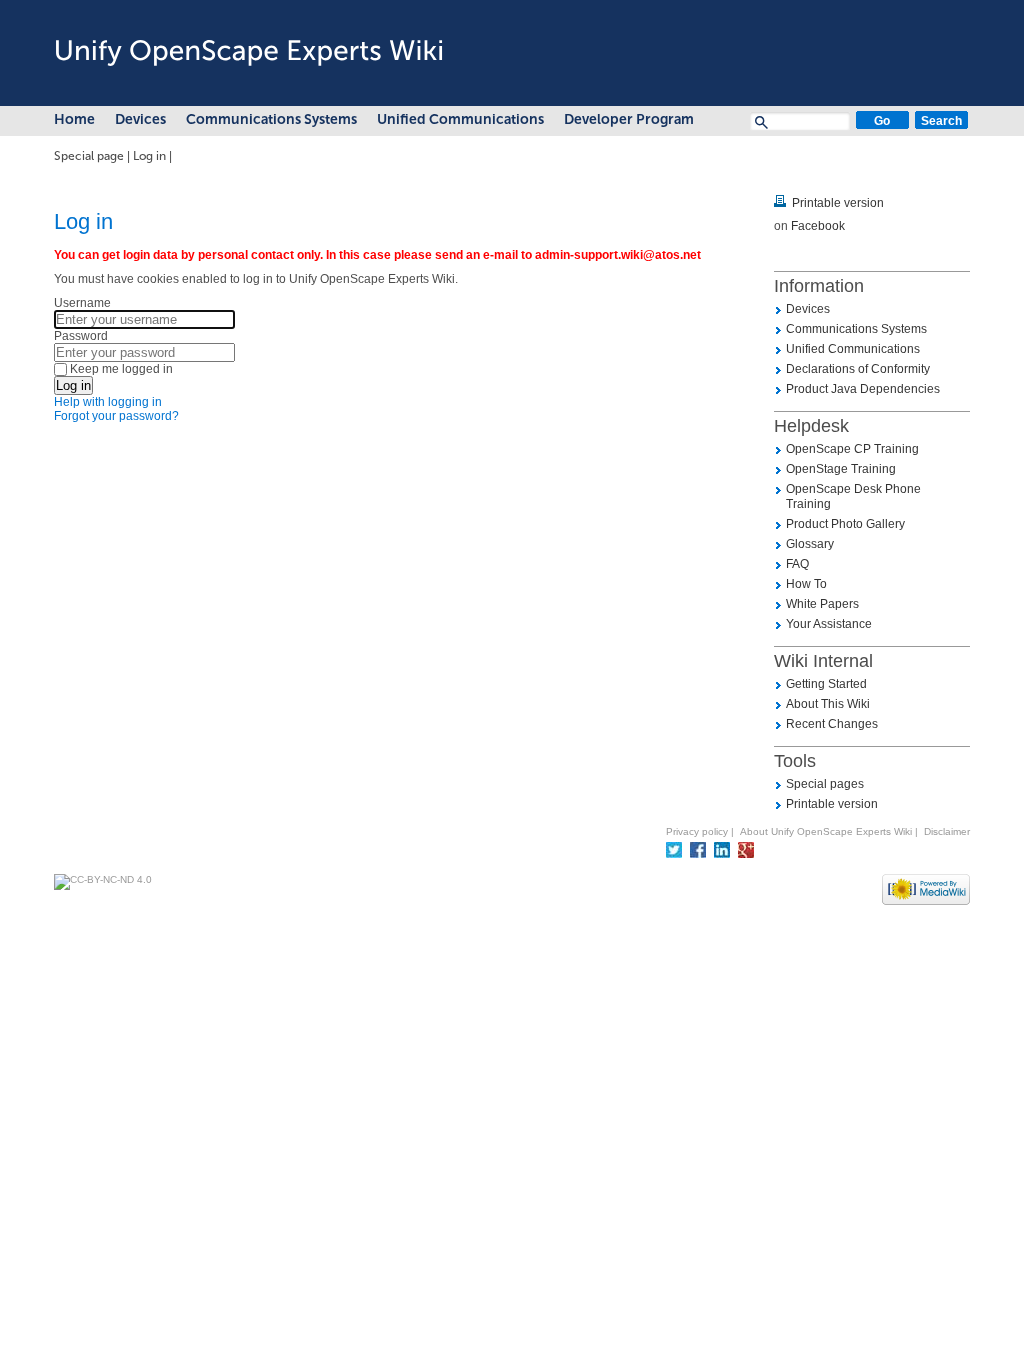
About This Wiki (828, 704)
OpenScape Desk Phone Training (853, 496)
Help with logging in (108, 402)
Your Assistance (829, 624)
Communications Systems (271, 119)
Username (82, 303)
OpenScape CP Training (852, 449)
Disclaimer (947, 831)
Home (74, 119)
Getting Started (826, 684)
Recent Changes (832, 724)
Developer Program (629, 119)
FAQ (797, 564)
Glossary (810, 544)
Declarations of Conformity (858, 369)
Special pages (825, 784)
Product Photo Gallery (845, 524)
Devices (140, 119)
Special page (89, 156)
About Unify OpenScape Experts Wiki (826, 831)
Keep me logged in (121, 369)
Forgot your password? (116, 416)
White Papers (822, 604)
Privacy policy (697, 831)
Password (81, 336)
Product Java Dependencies (863, 389)
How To (806, 584)
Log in (149, 156)
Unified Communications (460, 119)
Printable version (838, 203)
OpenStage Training (841, 469)
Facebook (818, 226)
